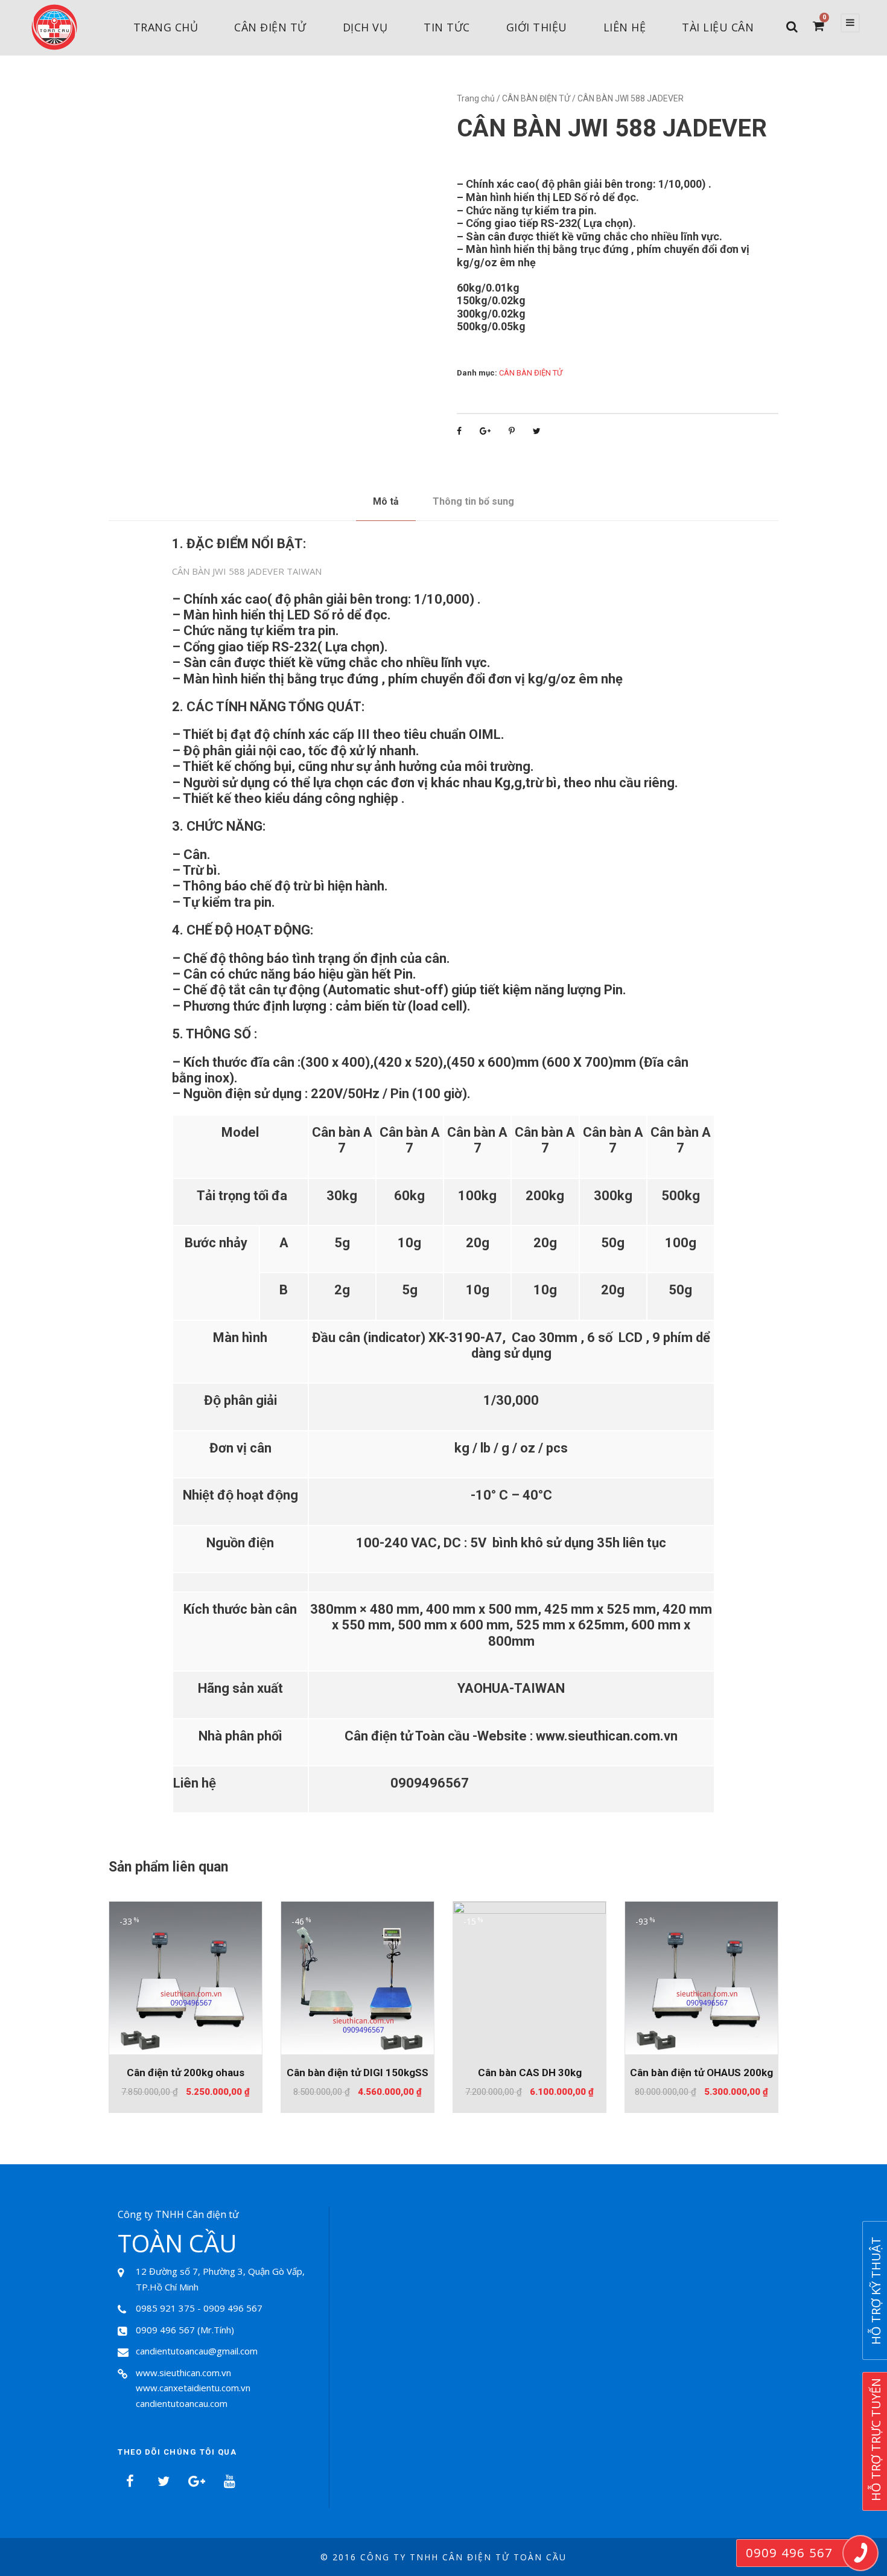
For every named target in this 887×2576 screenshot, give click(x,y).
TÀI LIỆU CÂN (718, 27)
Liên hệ (625, 27)
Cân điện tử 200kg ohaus (186, 2073)
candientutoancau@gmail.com (197, 2351)
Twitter (163, 2481)
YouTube (229, 2481)
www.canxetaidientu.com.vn (193, 2388)
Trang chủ (166, 27)
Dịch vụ (365, 27)
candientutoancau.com (182, 2403)
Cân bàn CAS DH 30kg (530, 2073)
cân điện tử (270, 27)
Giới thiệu (537, 27)
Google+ (196, 2481)
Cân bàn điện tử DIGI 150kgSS (358, 2073)
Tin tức (447, 27)
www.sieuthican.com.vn (183, 2373)
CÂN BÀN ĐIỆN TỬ (536, 98)
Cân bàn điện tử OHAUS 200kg (701, 2073)
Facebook (130, 2481)
